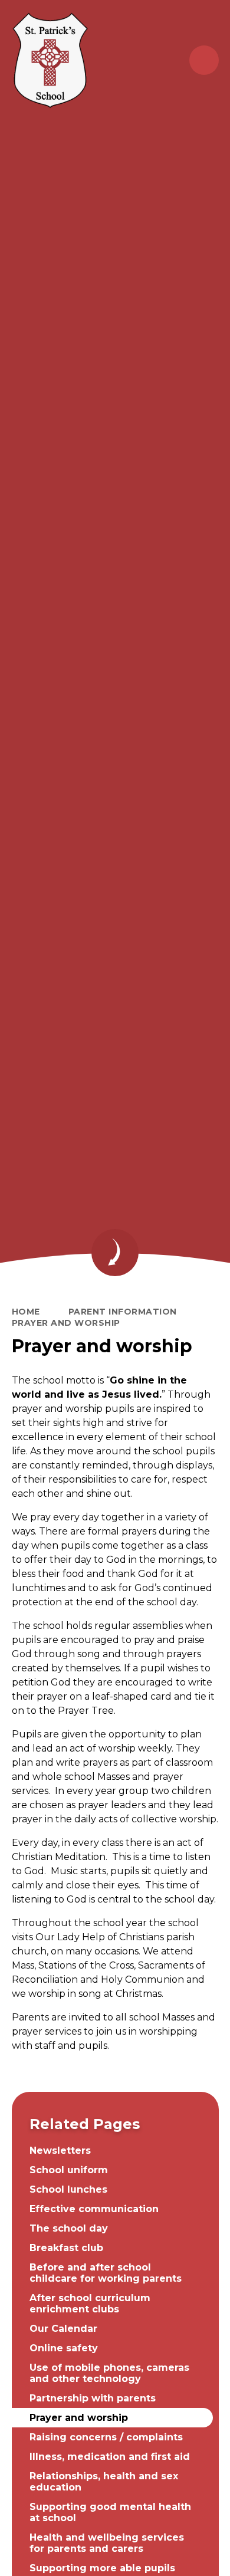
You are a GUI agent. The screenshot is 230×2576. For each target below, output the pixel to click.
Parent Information (123, 1312)
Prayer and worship (66, 1323)
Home (26, 1312)
